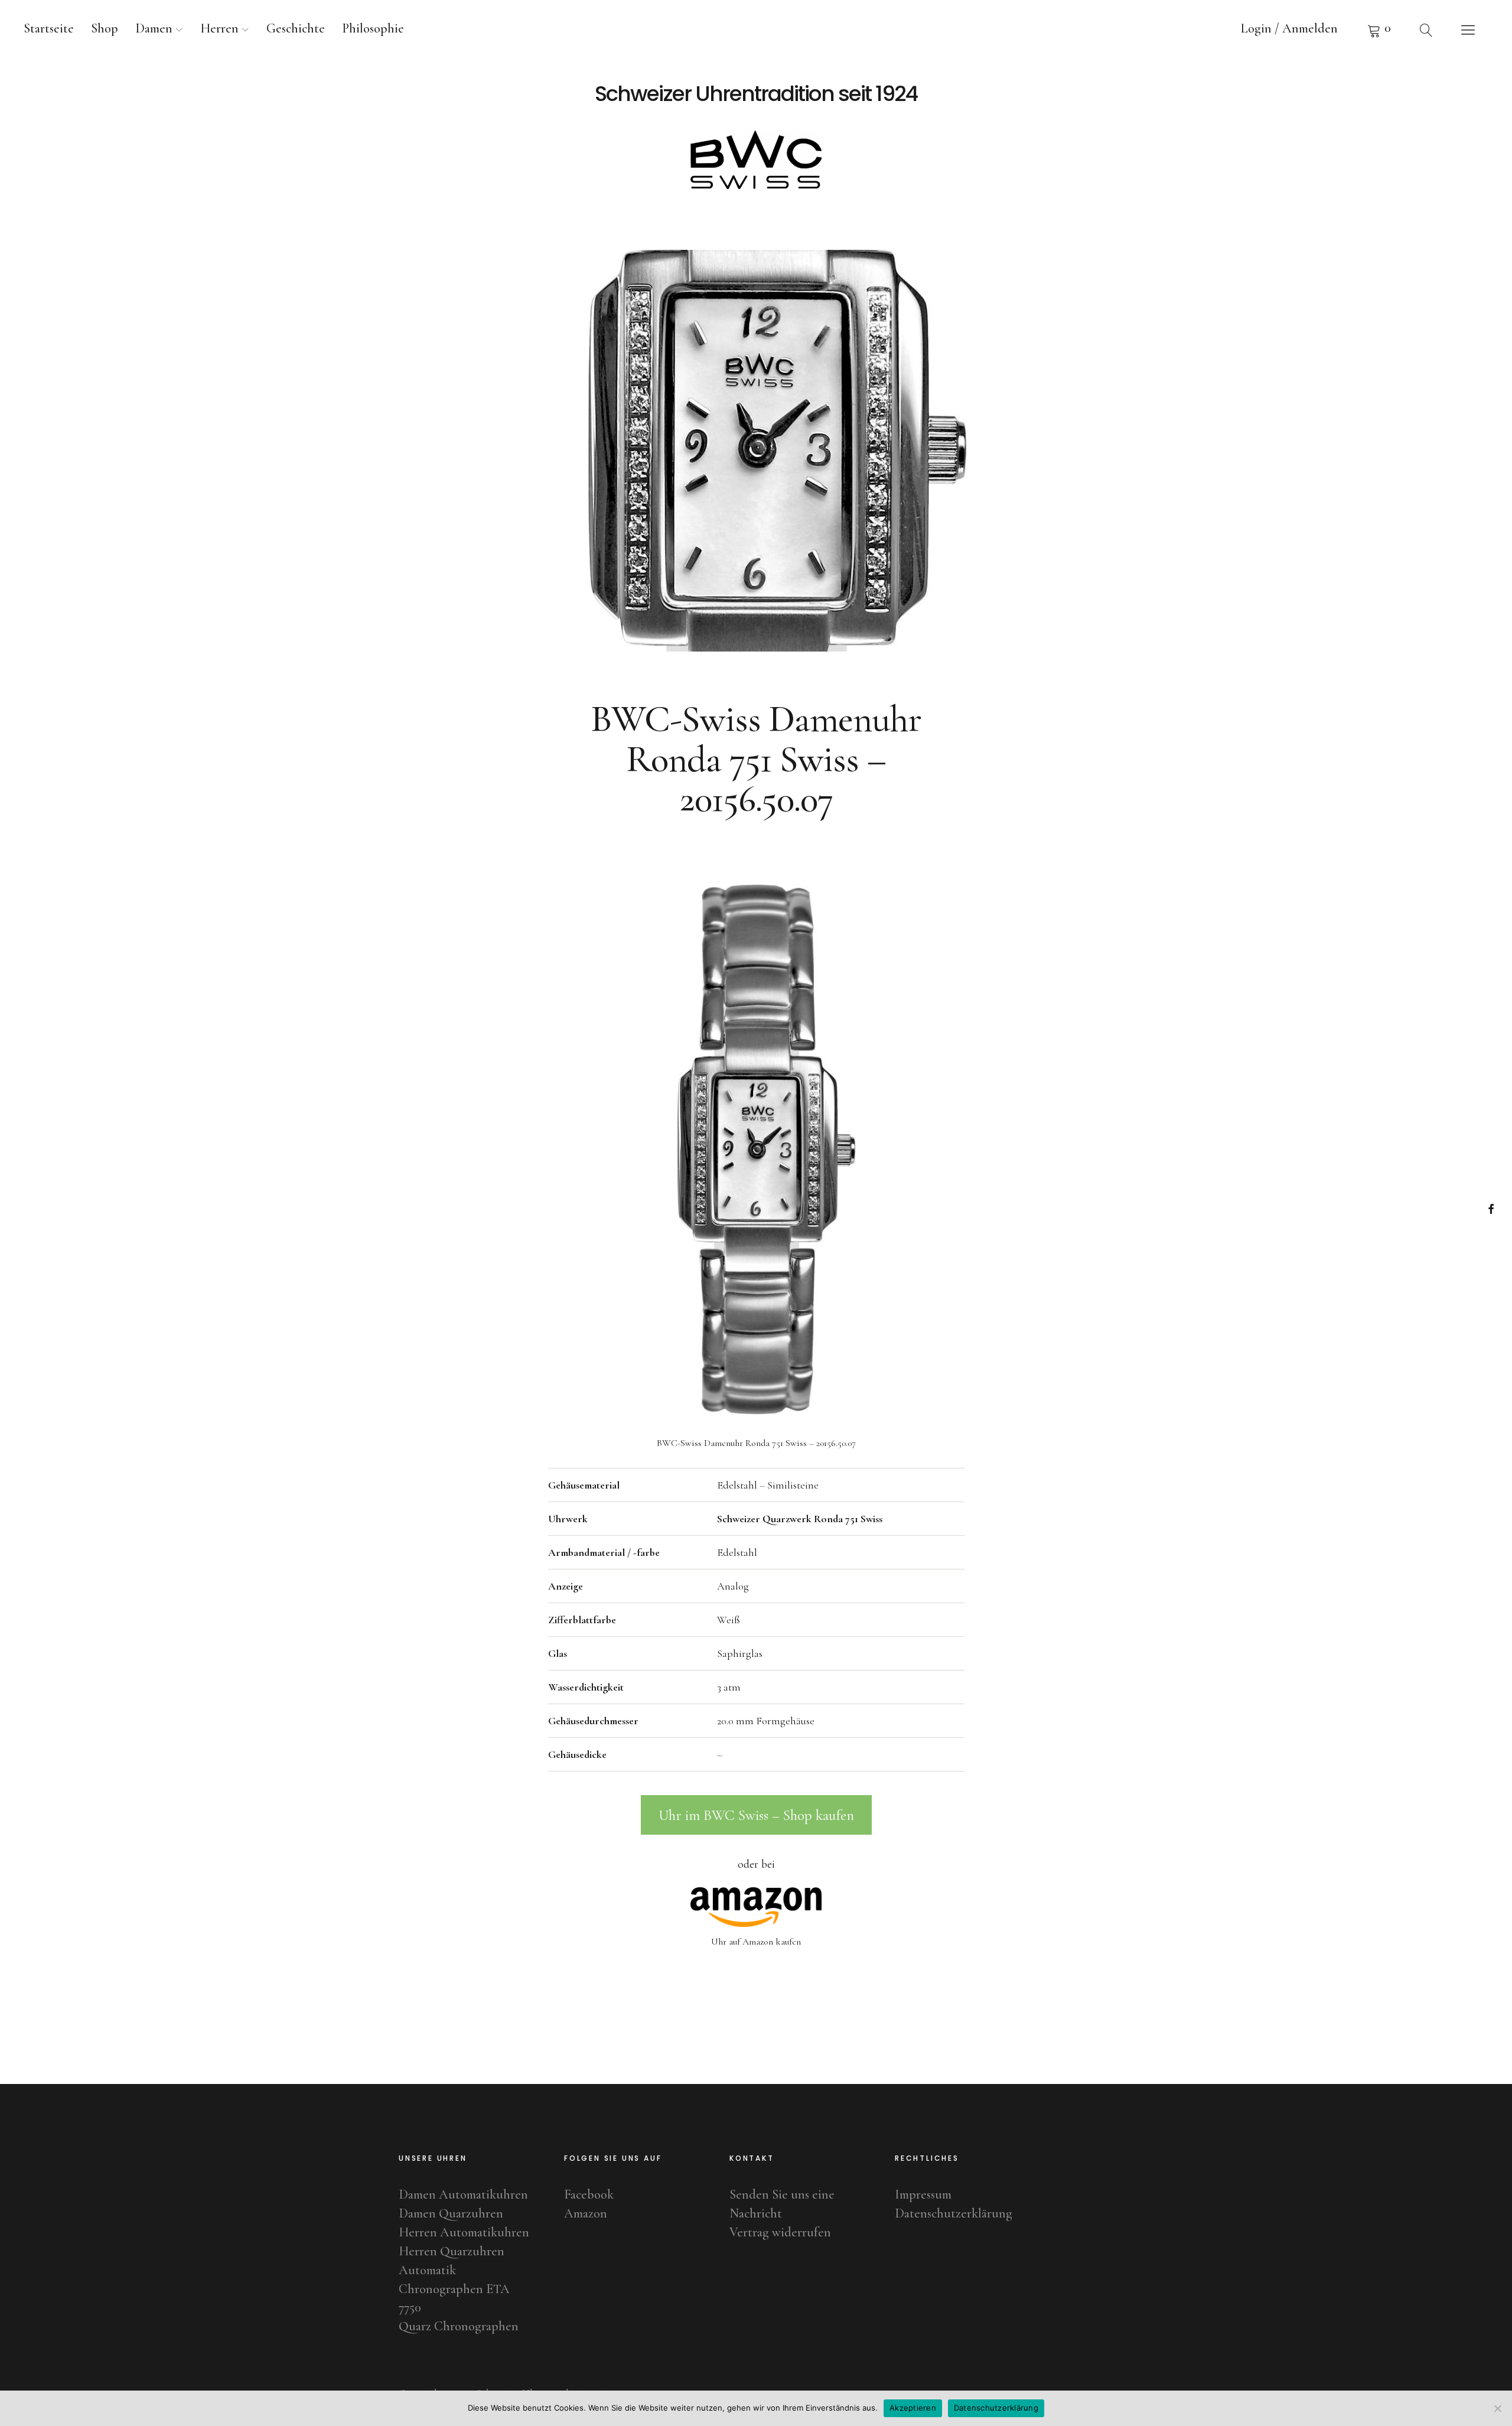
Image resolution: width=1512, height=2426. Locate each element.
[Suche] (1426, 30)
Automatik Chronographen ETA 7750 (454, 2289)
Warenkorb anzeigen (1379, 30)
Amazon (586, 2213)
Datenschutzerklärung (954, 2213)
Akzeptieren (913, 2408)
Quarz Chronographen (459, 2326)
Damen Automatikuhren (463, 2194)
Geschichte (296, 28)
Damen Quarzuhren (451, 2213)
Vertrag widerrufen (780, 2232)
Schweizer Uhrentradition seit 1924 (756, 94)
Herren (219, 28)
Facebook (1491, 1209)
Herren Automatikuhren (464, 2232)
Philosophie (373, 28)
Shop (105, 28)
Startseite (49, 28)
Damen (154, 28)
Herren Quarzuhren (452, 2251)
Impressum (923, 2194)
